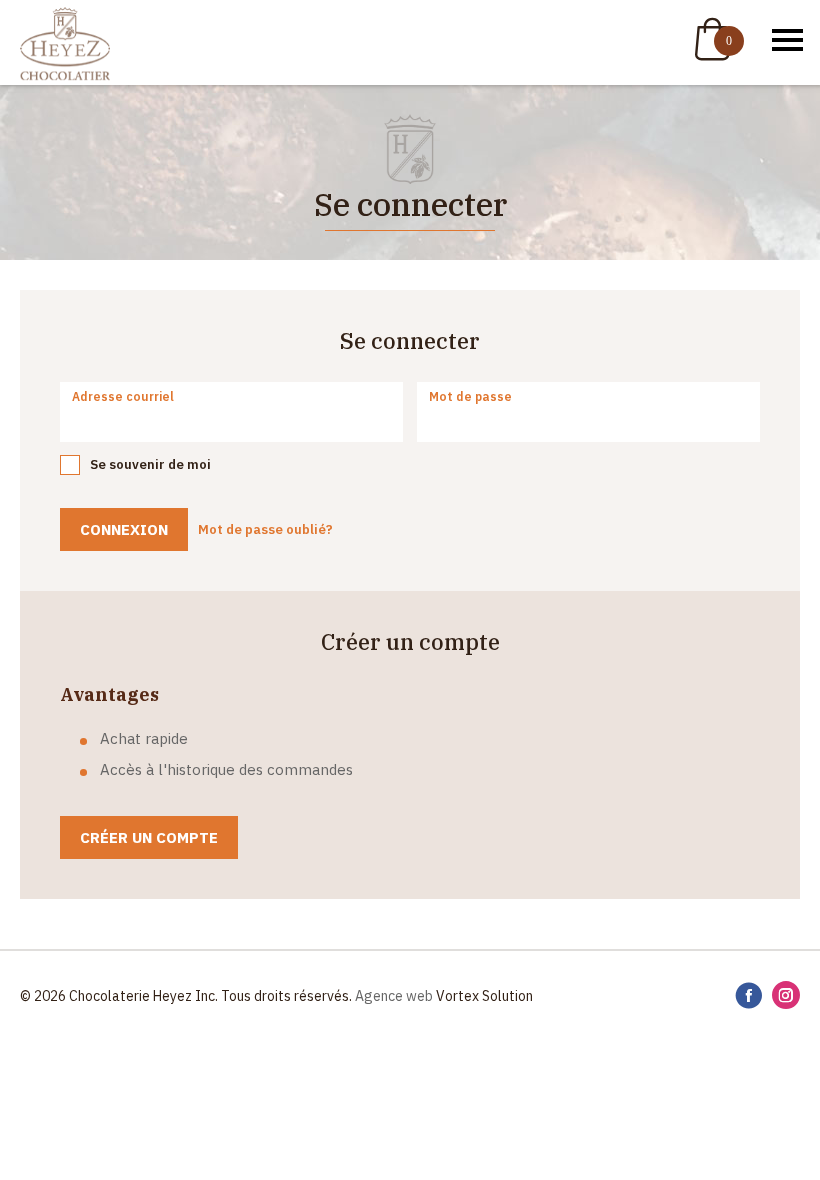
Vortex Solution (484, 996)
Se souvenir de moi (150, 464)
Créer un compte (149, 837)
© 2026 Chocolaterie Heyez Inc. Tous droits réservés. (186, 996)
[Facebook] (748, 996)
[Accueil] (65, 45)
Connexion (124, 529)
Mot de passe (470, 396)
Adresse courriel (123, 396)
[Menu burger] (787, 40)
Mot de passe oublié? (265, 529)
